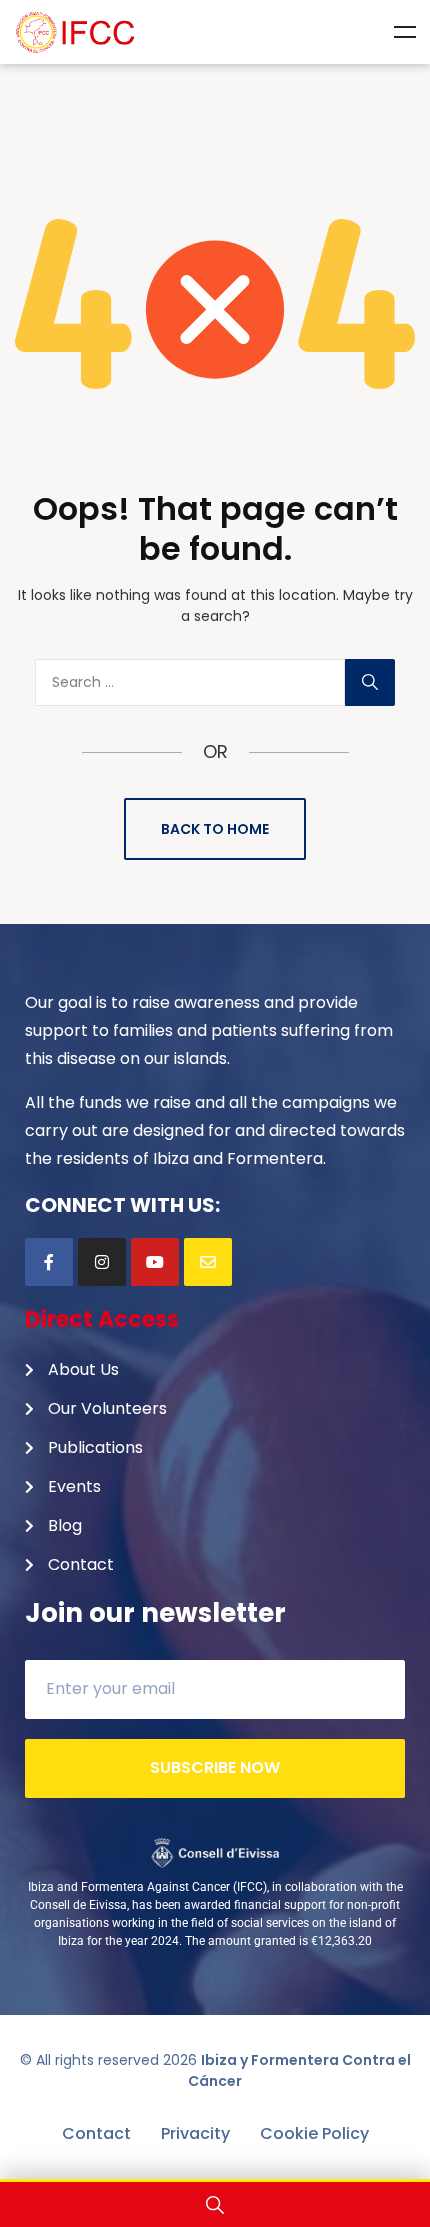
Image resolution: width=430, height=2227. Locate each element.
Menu (405, 32)
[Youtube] (155, 1262)
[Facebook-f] (49, 1262)
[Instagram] (102, 1262)
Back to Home (215, 829)
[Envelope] (208, 1262)
